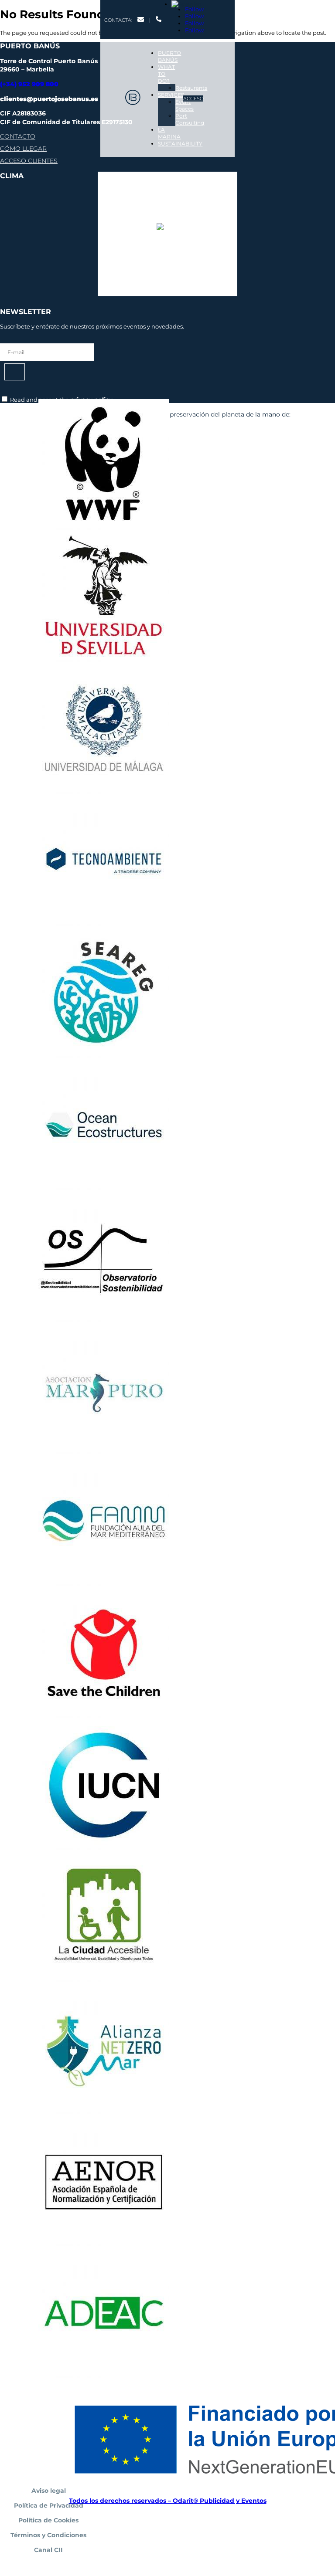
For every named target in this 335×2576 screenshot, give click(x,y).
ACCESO (193, 98)
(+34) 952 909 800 (29, 84)
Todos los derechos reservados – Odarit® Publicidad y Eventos (168, 2501)
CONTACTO (17, 136)
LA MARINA (169, 133)
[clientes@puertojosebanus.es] (141, 20)
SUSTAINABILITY (180, 144)
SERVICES (171, 95)
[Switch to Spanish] (186, 4)
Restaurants (191, 88)
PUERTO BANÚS (169, 56)
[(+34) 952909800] (159, 20)
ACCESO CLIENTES (28, 161)
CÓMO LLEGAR (23, 149)
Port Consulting (190, 119)
